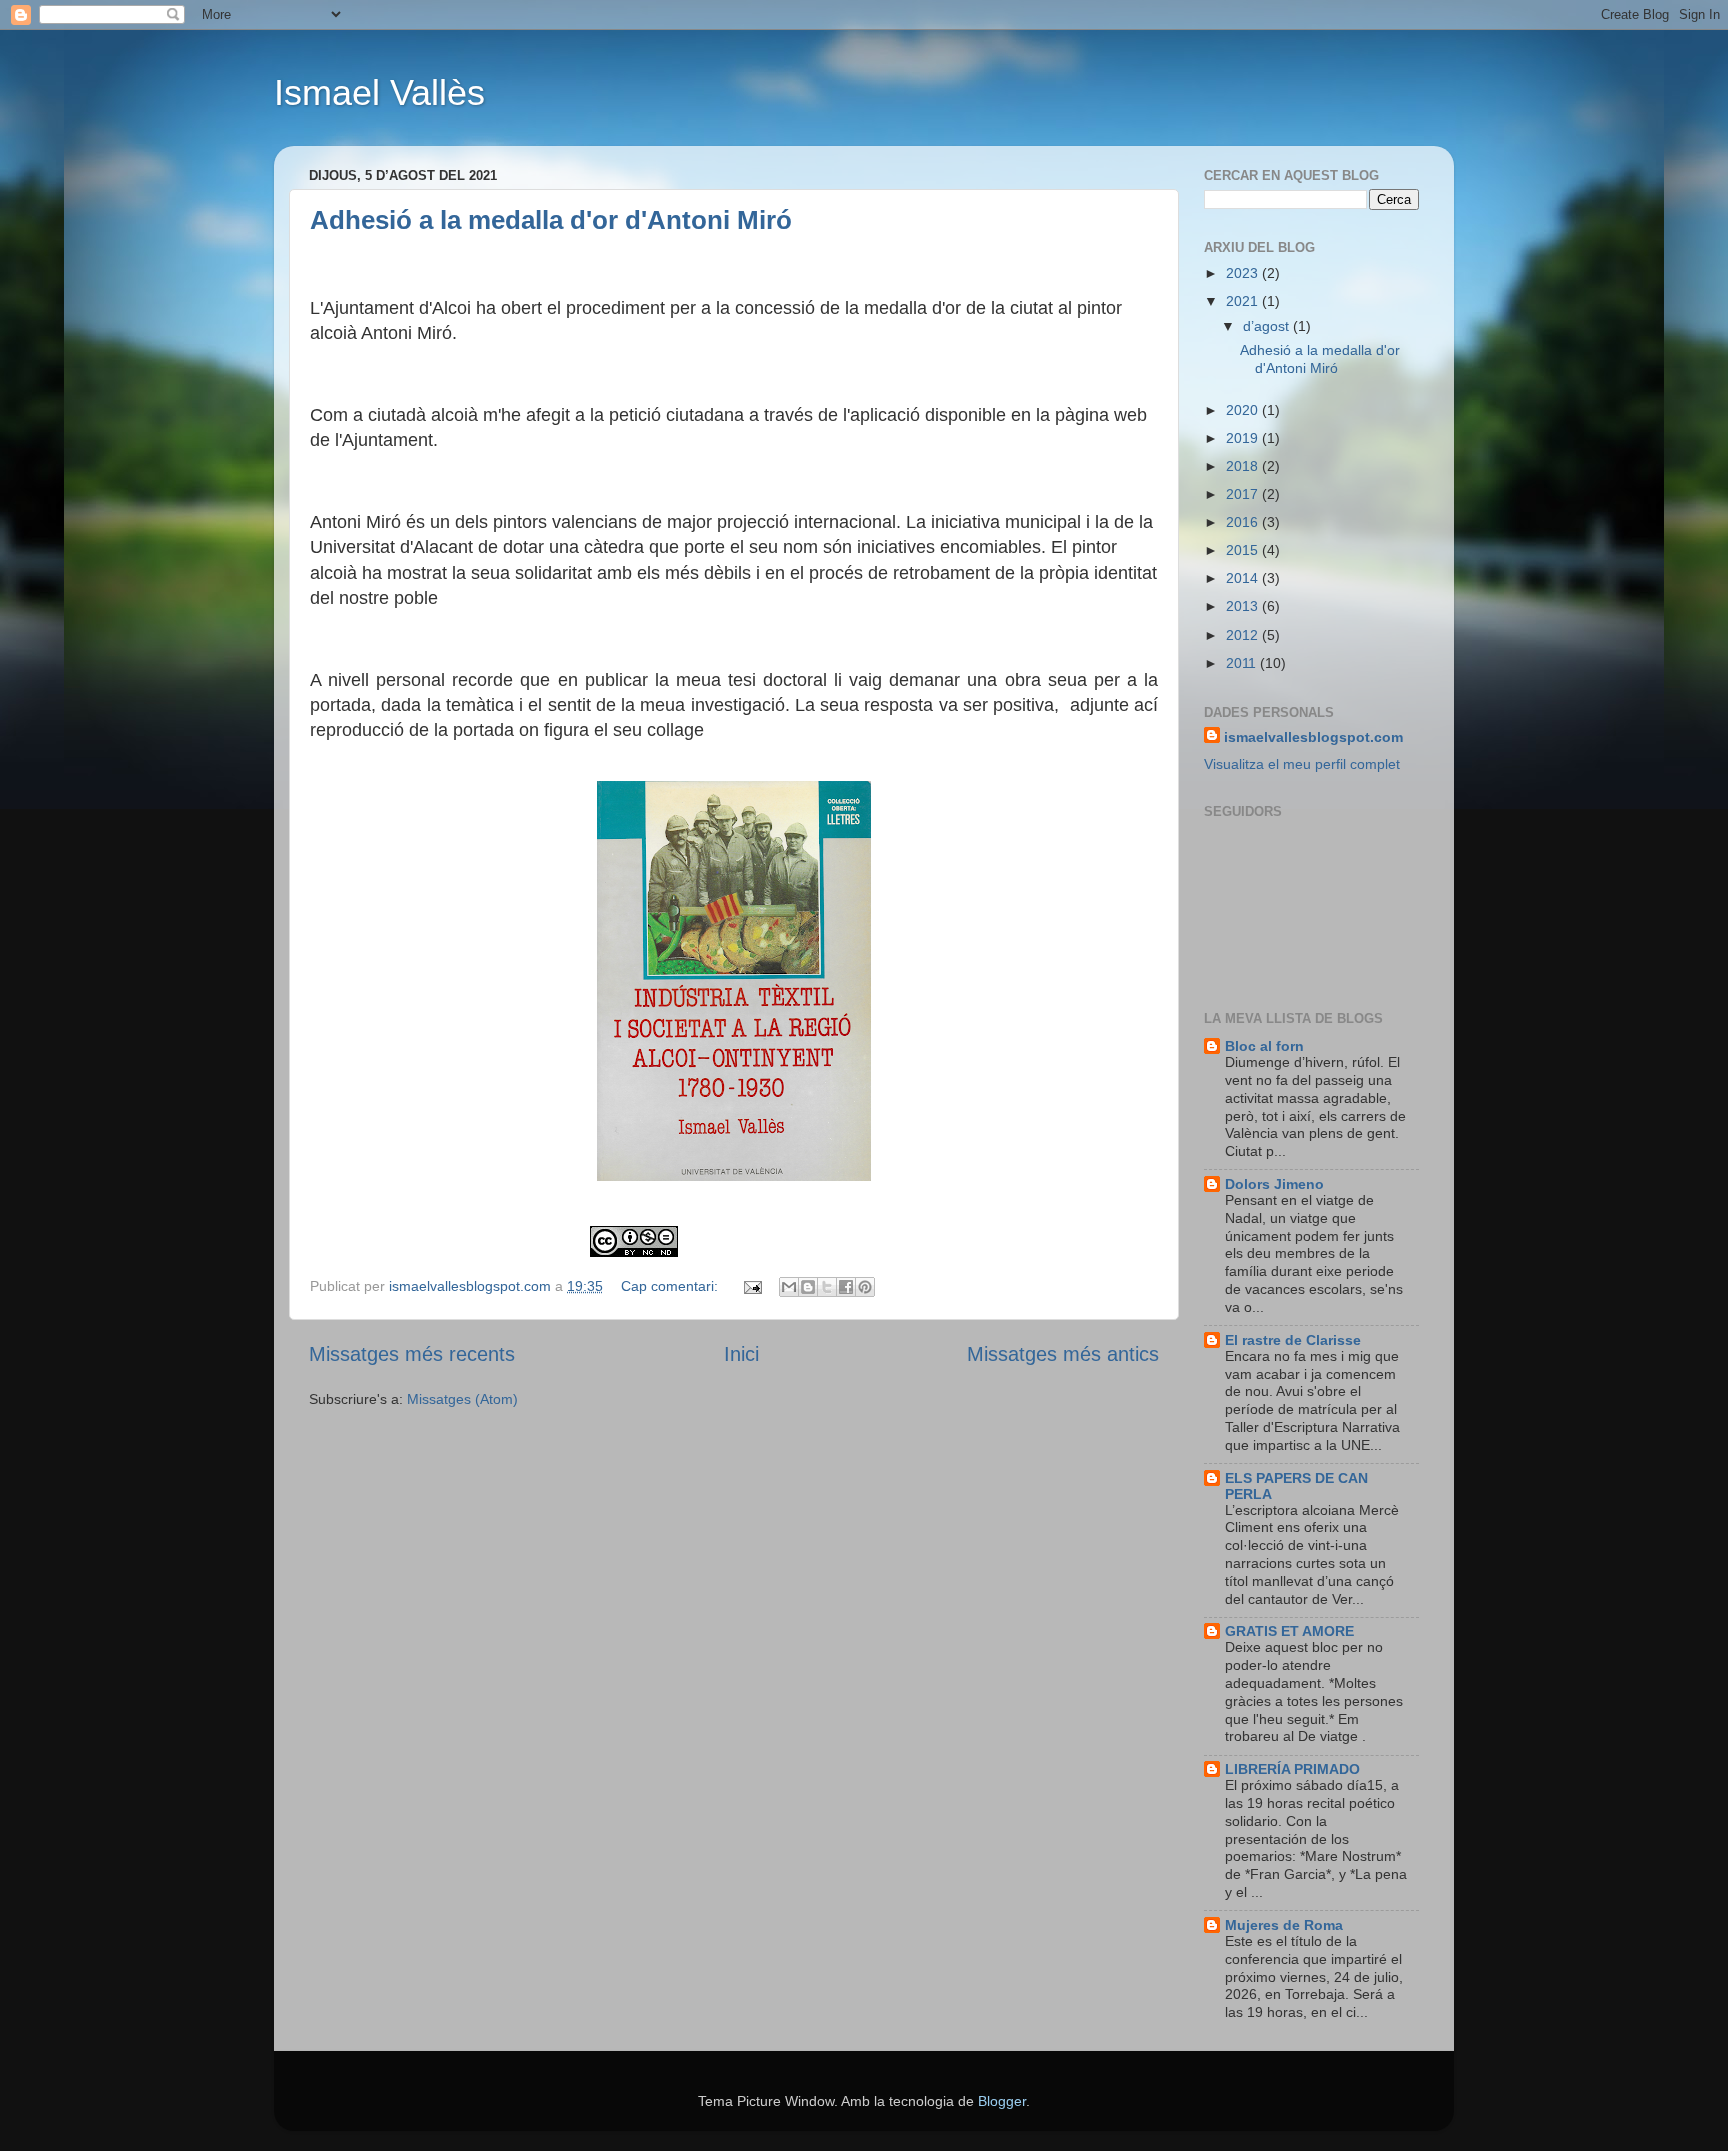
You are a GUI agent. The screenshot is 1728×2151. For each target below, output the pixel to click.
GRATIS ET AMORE (1289, 1631)
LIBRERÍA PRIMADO (1292, 1769)
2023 (1244, 273)
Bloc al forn (1264, 1046)
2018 (1244, 466)
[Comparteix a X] (827, 1287)
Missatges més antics (1063, 1354)
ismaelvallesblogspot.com (1313, 737)
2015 (1244, 550)
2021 (1244, 301)
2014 (1244, 578)
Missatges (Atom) (462, 1399)
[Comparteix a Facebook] (846, 1287)
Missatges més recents (412, 1354)
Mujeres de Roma (1284, 1925)
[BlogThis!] (808, 1287)
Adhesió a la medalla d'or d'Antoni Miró (551, 220)
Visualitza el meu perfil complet (1302, 764)
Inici (741, 1354)
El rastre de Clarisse (1293, 1340)
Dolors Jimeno (1274, 1184)
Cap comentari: (671, 1286)
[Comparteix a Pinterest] (865, 1287)
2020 (1244, 410)
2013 (1244, 606)
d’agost (1268, 326)
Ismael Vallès (379, 92)
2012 (1244, 635)
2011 (1243, 663)
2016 (1244, 522)
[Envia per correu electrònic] (789, 1287)
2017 (1244, 494)
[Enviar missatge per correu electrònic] (751, 1286)
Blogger (1002, 2101)
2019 (1244, 438)
